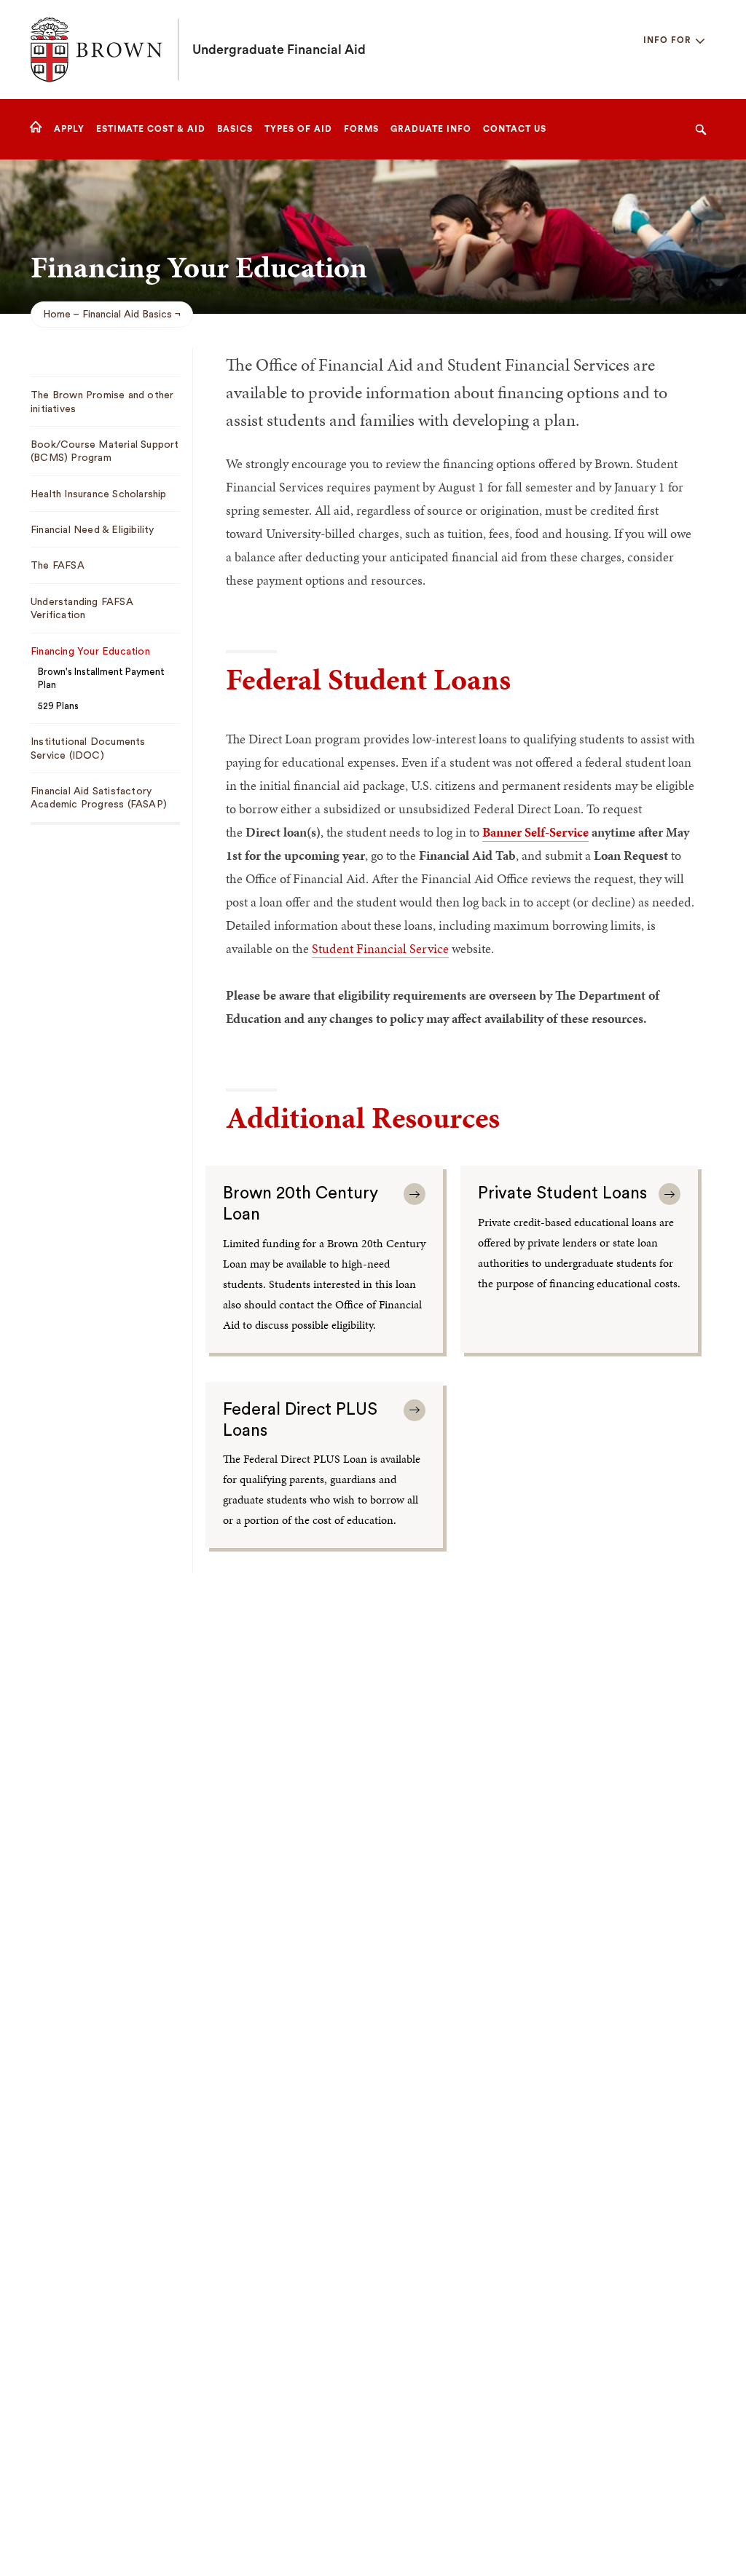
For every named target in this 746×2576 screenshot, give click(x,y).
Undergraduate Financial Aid (279, 50)
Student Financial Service (380, 948)
